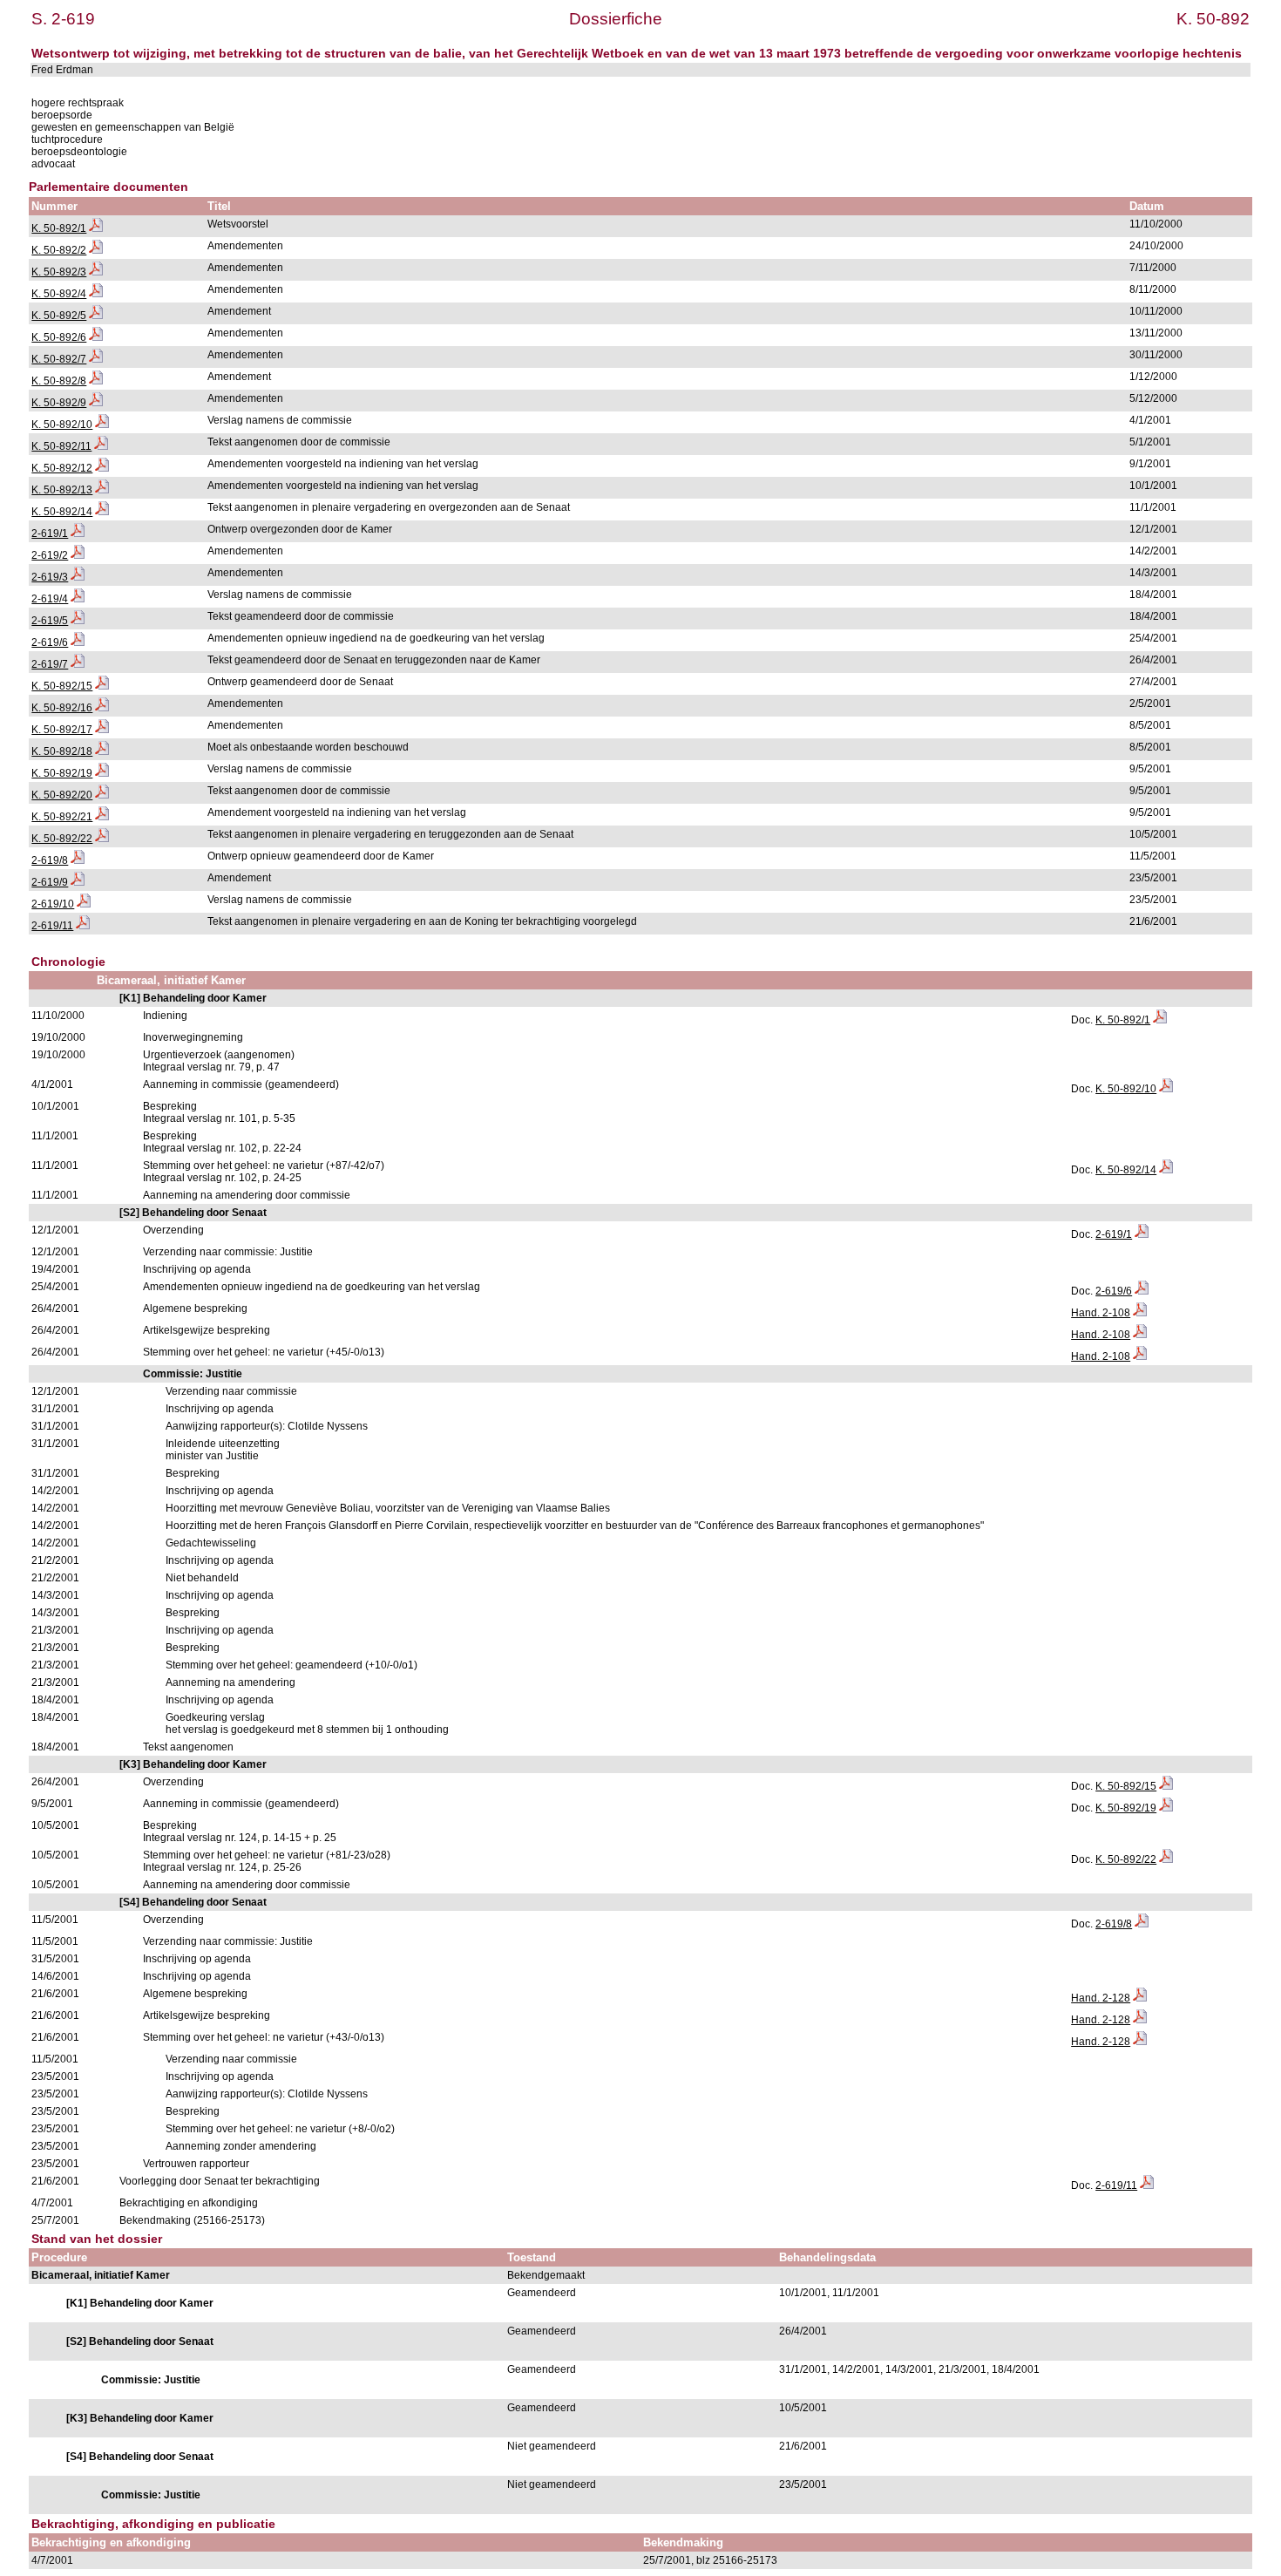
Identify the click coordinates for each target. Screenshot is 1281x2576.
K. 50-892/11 (61, 446)
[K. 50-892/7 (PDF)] (96, 359)
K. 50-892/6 (59, 337)
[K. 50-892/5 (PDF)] (96, 316)
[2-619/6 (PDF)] (78, 642)
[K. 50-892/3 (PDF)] (96, 272)
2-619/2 (50, 555)
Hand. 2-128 (1101, 1998)
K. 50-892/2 (59, 250)
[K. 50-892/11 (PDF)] (101, 446)
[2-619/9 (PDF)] (78, 882)
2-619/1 (50, 534)
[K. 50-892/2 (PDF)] (96, 250)
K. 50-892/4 (59, 294)
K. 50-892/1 (59, 228)
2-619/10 (53, 904)
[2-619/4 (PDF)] (78, 599)
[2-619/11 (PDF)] (83, 926)
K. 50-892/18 (62, 751)
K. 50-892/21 (62, 817)
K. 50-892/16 (62, 708)
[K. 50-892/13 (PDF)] (102, 490)
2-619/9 (50, 882)
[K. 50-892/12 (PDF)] (102, 468)
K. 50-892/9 (59, 403)
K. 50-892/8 (59, 381)
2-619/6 (50, 642)
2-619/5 (50, 621)
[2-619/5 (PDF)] (78, 621)
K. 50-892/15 (62, 686)
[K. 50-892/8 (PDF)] (96, 381)
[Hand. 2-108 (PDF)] (1140, 1313)
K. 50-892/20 (62, 795)
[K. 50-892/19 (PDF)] (102, 773)
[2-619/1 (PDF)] (78, 534)
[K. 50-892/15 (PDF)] (102, 686)
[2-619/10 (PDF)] (84, 904)
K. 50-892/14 (62, 512)
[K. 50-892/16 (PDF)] (102, 708)
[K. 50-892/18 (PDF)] (102, 751)
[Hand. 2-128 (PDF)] (1140, 1998)
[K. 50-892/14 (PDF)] (102, 512)
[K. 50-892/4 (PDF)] (96, 294)
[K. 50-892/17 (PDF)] (102, 730)
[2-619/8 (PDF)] (78, 860)
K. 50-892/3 (59, 272)
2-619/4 (50, 599)
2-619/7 (50, 664)
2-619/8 (50, 860)
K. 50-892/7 (59, 359)
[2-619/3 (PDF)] (78, 577)
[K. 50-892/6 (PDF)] (96, 337)
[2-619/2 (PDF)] (78, 555)
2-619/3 (50, 577)
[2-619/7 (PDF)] (78, 664)
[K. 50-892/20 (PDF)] (102, 795)
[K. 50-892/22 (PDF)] (102, 839)
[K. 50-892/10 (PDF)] (102, 425)
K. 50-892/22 (62, 839)
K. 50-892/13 (62, 490)
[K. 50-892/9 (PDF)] (96, 403)
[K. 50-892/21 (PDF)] (102, 817)
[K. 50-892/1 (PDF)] (96, 228)
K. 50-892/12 (62, 468)
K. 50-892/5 (59, 316)
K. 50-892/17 (62, 730)
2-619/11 (52, 926)
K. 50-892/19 (62, 773)
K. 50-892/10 (62, 425)
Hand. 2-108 (1101, 1313)
